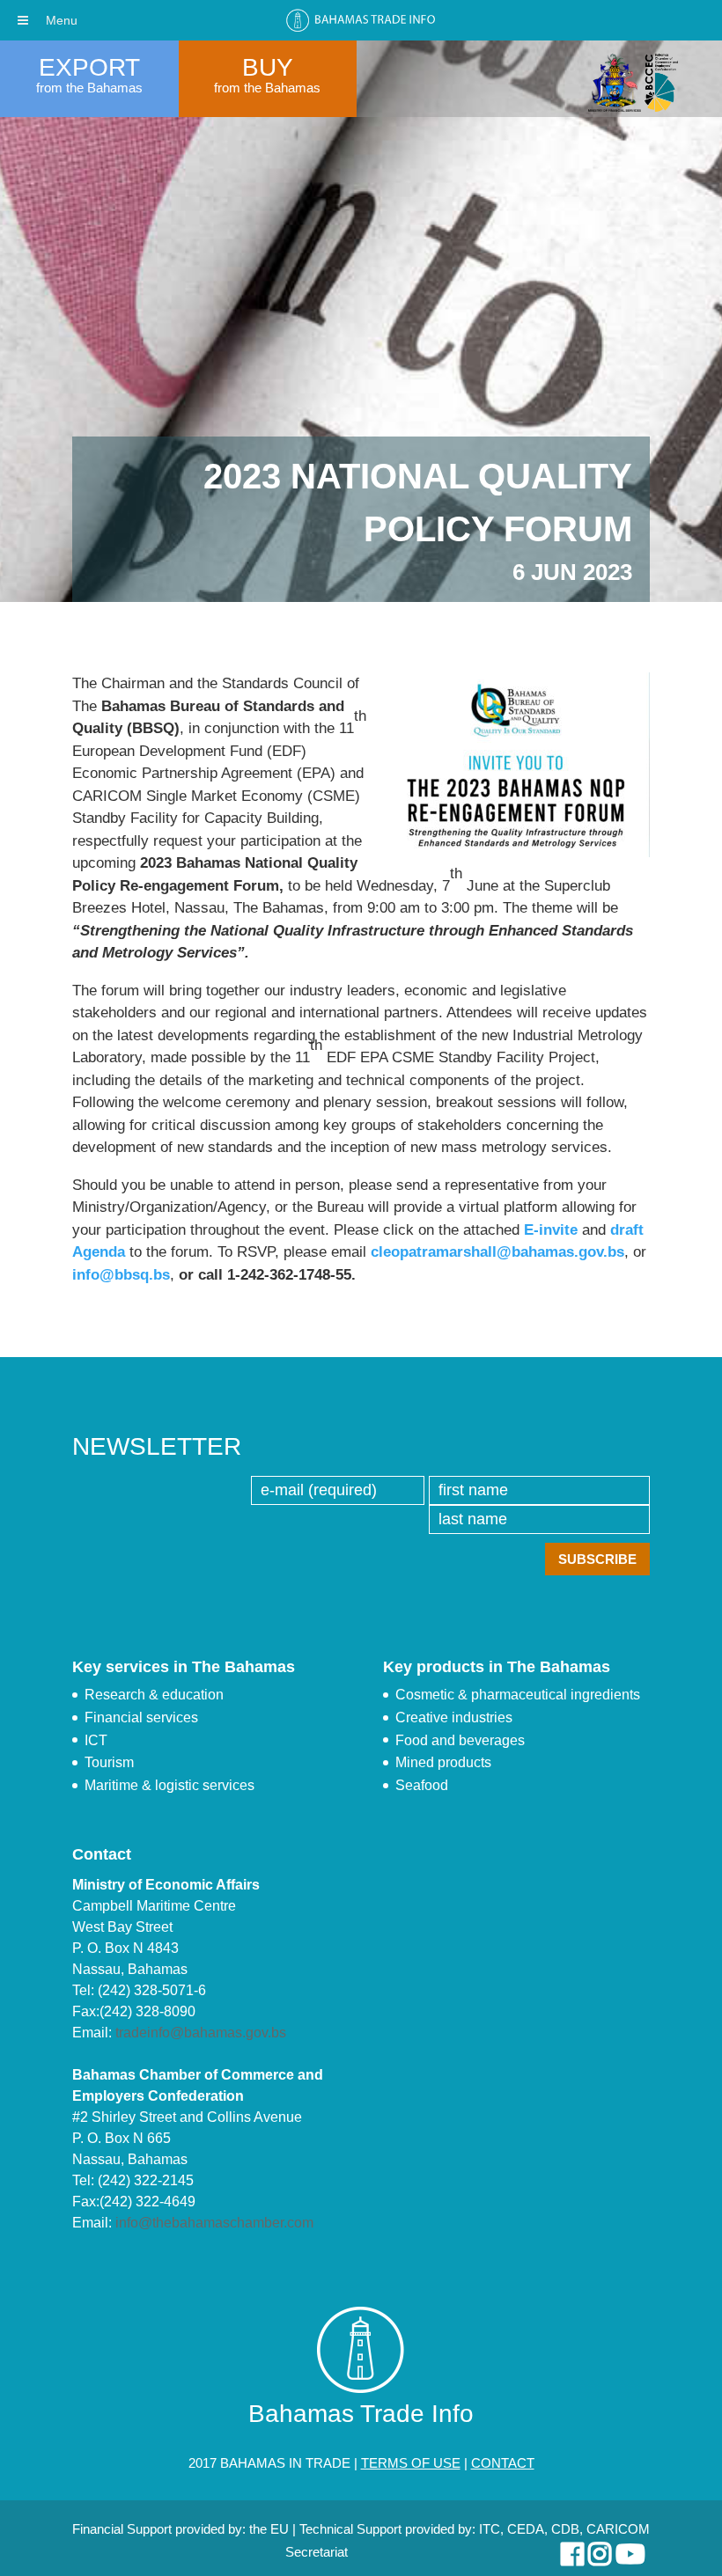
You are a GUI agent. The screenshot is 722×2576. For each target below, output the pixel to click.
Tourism (109, 1762)
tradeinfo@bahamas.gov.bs (201, 2033)
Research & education (154, 1695)
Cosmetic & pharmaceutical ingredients (518, 1695)
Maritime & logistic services (169, 1785)
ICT (96, 1740)
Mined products (443, 1762)
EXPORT (89, 67)
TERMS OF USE (411, 2463)
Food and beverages (460, 1740)
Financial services (141, 1717)
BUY (268, 67)
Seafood (422, 1785)
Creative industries (454, 1717)
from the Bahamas (89, 88)
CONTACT (503, 2463)
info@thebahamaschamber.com (214, 2223)
